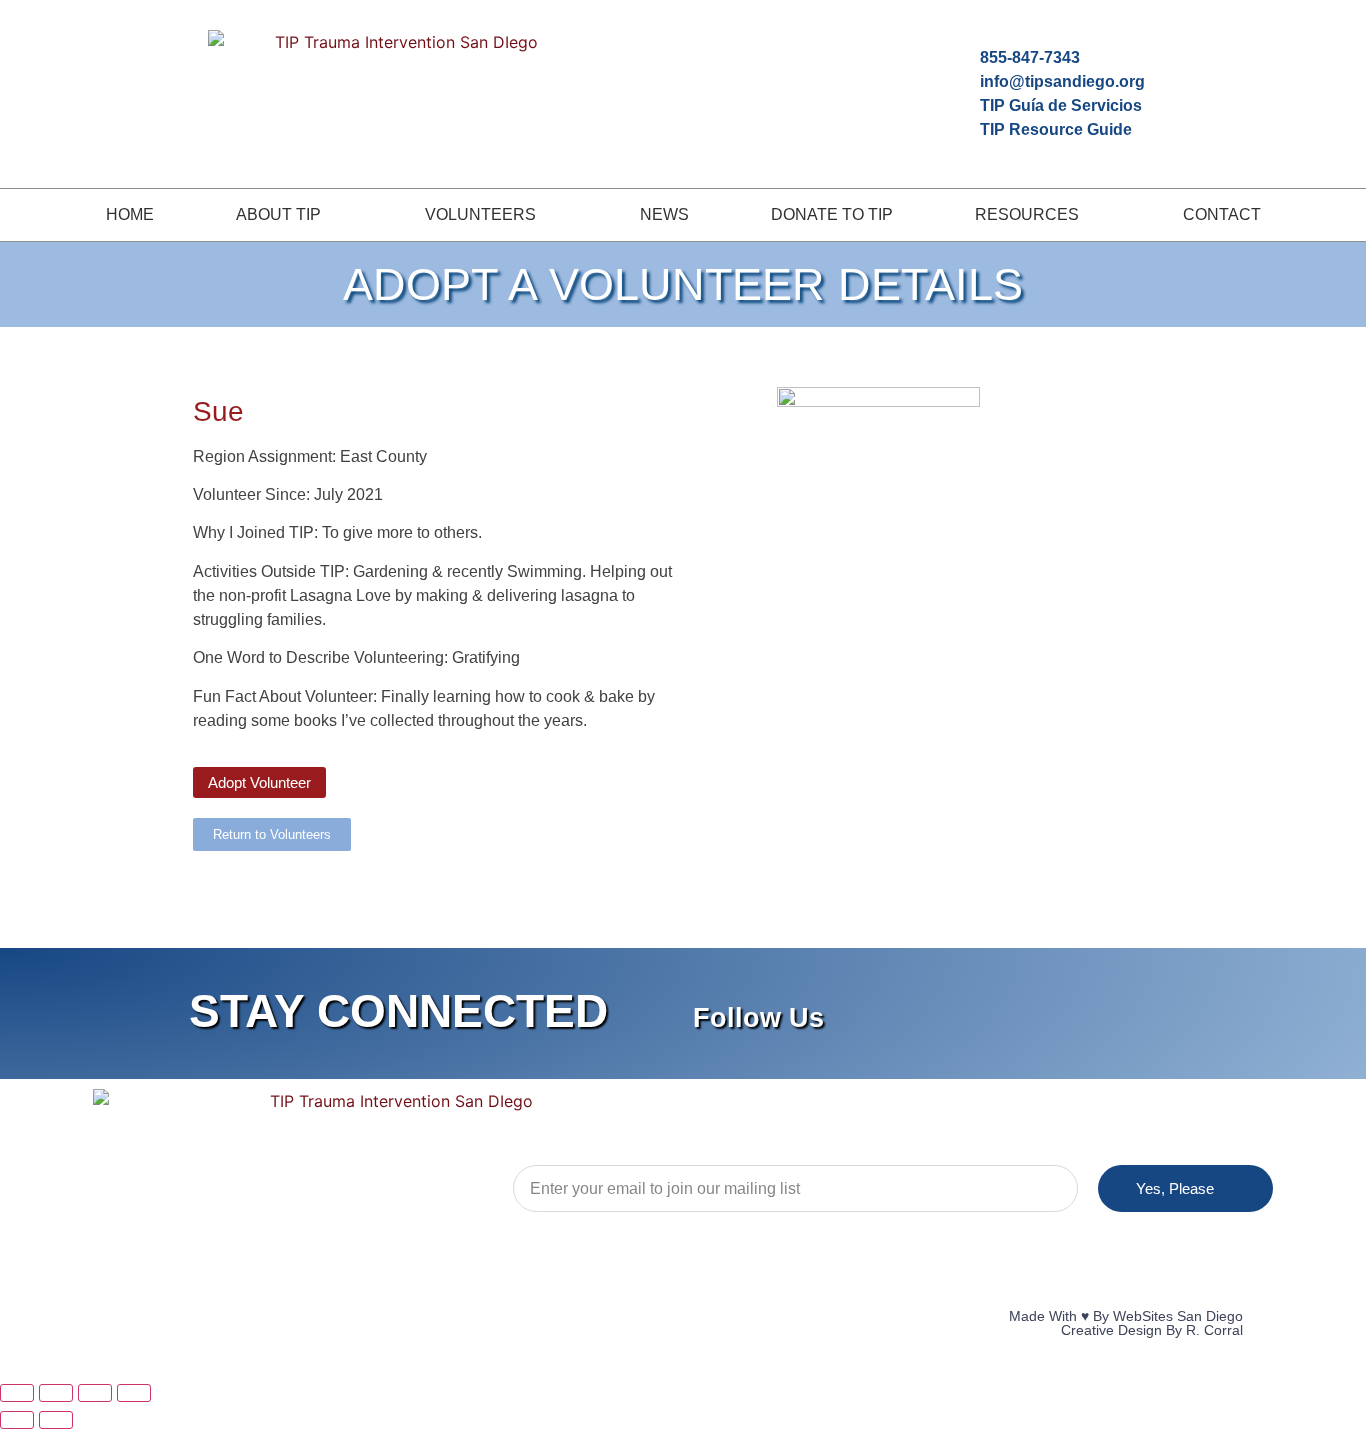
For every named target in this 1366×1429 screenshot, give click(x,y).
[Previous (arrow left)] (17, 1420)
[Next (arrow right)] (56, 1420)
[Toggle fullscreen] (56, 1393)
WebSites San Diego (1178, 1316)
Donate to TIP (832, 214)
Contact (1222, 214)
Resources (1027, 214)
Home (130, 214)
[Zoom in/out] (17, 1393)
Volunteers (480, 214)
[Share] (95, 1393)
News (664, 214)
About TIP (278, 214)
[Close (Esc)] (134, 1393)
